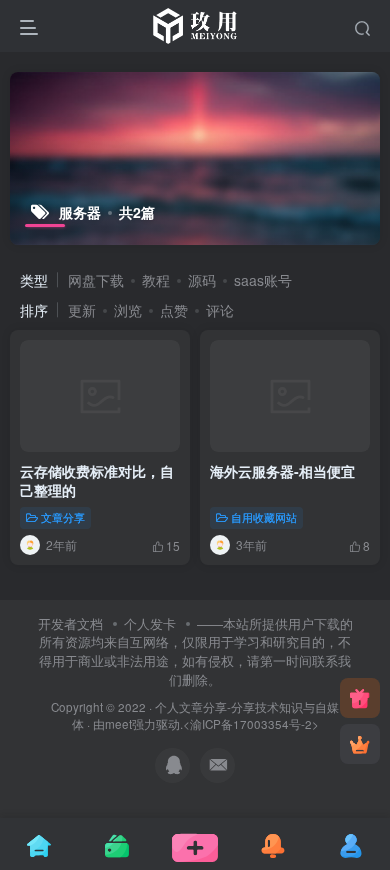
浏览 (128, 310)
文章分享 (63, 517)
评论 (220, 310)
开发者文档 (70, 623)
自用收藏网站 (264, 517)
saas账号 (263, 280)
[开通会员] (360, 744)
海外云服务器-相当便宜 (282, 471)
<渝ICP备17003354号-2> (251, 724)
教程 (156, 280)
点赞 (174, 310)
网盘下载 (96, 280)
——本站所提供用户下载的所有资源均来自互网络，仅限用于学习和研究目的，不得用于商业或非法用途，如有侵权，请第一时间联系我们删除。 (196, 651)
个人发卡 (150, 623)
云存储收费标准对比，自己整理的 (97, 481)
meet (118, 724)
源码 (202, 280)
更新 (82, 310)
